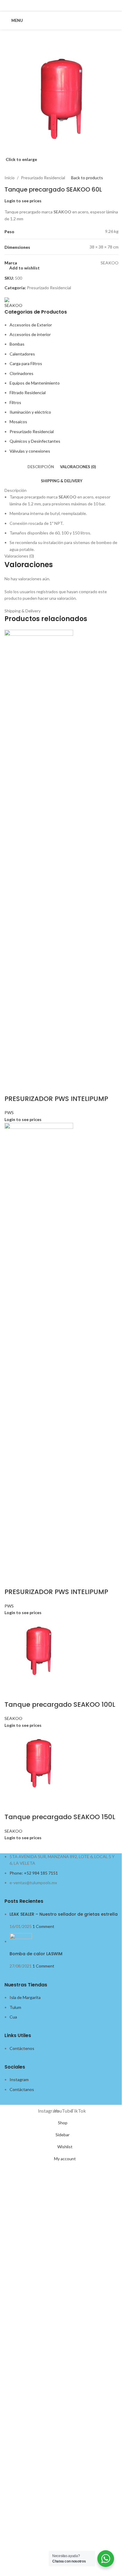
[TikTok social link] (69, 5)
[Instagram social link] (54, 5)
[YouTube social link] (61, 5)
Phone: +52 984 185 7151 (34, 1873)
